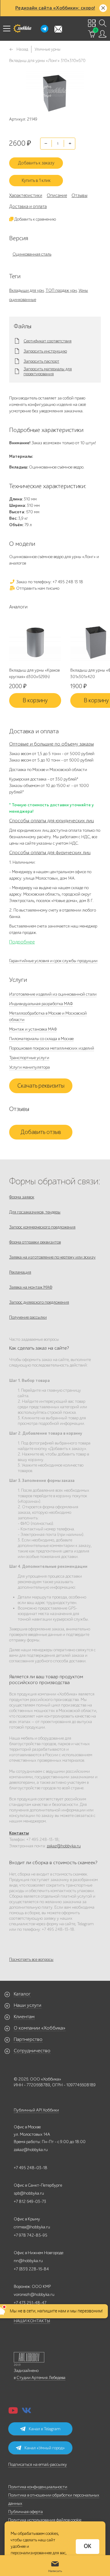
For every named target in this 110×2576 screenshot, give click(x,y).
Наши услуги (28, 2005)
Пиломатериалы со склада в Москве (41, 1039)
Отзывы (79, 195)
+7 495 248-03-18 (31, 2168)
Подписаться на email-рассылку (38, 2464)
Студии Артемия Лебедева (41, 2378)
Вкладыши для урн (26, 290)
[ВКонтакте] (27, 2412)
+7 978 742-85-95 (31, 2235)
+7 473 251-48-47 (30, 2303)
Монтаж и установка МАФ (33, 1029)
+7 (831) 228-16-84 (31, 2269)
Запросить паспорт (41, 361)
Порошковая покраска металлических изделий (52, 1048)
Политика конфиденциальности (38, 2487)
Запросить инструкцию (45, 351)
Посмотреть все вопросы (31, 1959)
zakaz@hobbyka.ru (64, 1846)
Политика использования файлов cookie (45, 2520)
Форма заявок (22, 1197)
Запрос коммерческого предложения (42, 1227)
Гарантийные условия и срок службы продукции (53, 961)
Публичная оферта (26, 2512)
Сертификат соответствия (48, 341)
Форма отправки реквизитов (35, 1242)
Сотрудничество (32, 2051)
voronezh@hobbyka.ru (34, 2294)
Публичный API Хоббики (36, 2110)
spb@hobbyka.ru (29, 2193)
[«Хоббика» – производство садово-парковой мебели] (22, 29)
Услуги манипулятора (29, 1067)
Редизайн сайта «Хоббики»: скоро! (55, 8)
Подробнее (22, 942)
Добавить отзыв (41, 1132)
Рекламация (20, 1272)
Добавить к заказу (36, 163)
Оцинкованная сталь (32, 254)
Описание (57, 195)
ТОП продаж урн (61, 290)
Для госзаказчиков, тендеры (35, 1212)
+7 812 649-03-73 (30, 2202)
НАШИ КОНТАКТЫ (32, 2321)
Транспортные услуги (29, 1058)
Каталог (22, 1994)
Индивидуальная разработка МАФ (41, 1004)
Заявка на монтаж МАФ (31, 1287)
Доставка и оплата (28, 206)
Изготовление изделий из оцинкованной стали (53, 994)
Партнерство (28, 2039)
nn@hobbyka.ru (28, 2261)
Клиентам (24, 2017)
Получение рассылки (28, 1317)
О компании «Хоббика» (40, 2028)
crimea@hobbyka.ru (32, 2227)
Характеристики (26, 195)
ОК (88, 2546)
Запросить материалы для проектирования (48, 372)
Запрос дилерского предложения (39, 1302)
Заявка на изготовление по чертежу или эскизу (52, 1257)
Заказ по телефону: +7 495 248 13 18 (49, 582)
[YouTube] (13, 2412)
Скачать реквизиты (41, 1086)
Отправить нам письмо (37, 588)
